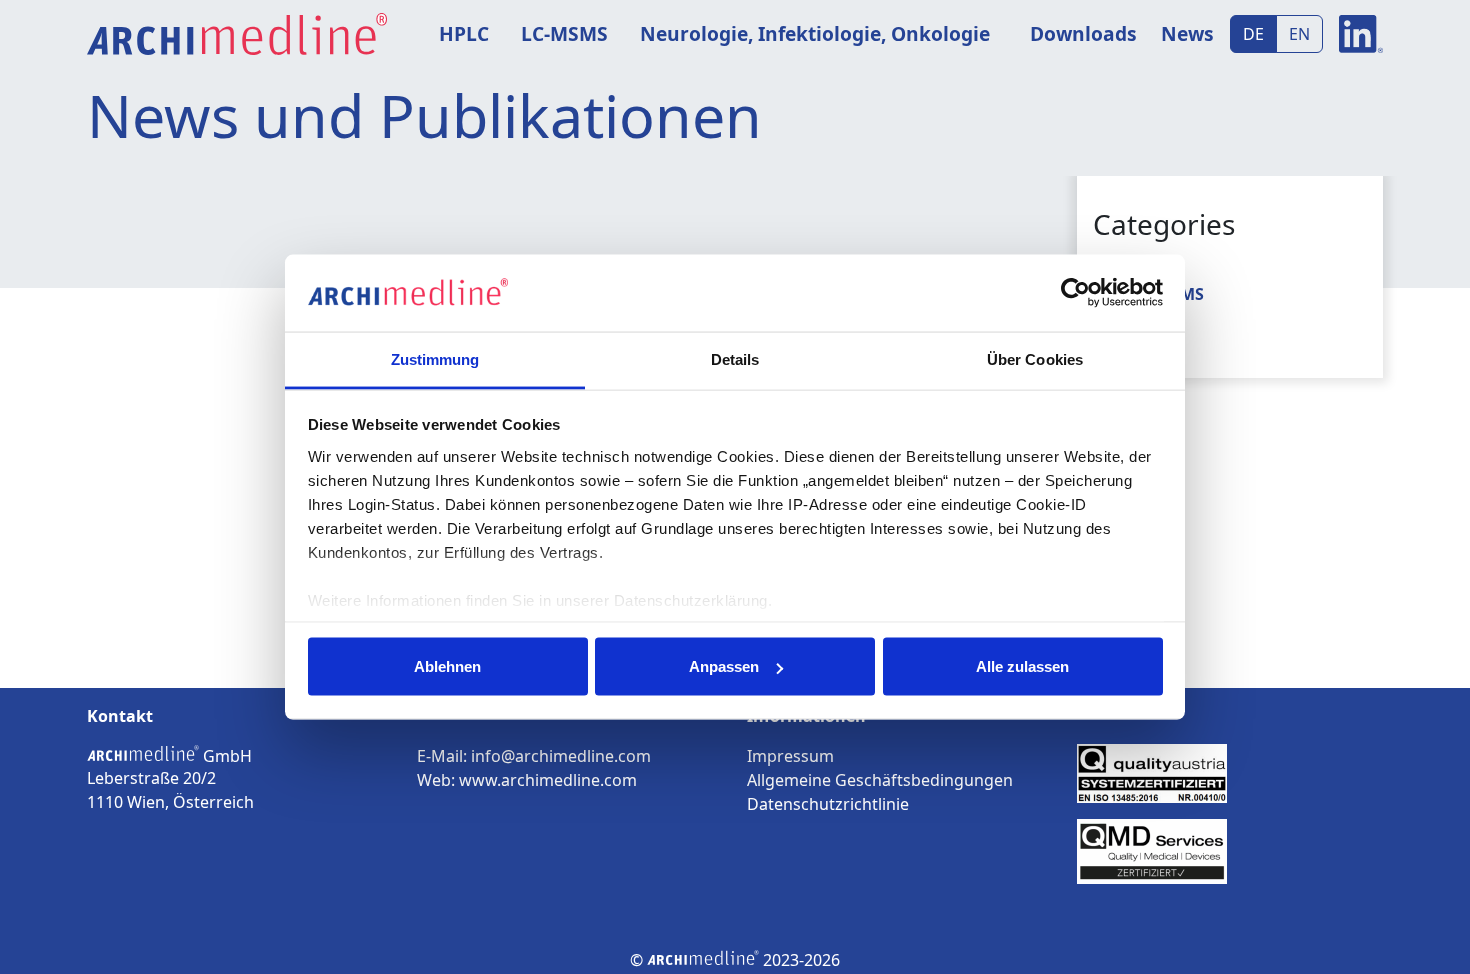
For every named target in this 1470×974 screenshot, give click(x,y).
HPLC (464, 33)
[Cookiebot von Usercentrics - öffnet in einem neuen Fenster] (1075, 293)
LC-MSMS (564, 33)
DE (1253, 34)
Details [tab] (735, 358)
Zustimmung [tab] (435, 358)
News (1187, 33)
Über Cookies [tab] (1035, 358)
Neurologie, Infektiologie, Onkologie (815, 33)
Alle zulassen (1022, 666)
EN (1299, 34)
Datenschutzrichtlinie (828, 804)
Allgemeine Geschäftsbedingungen (880, 780)
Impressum (790, 756)
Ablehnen (447, 666)
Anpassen (724, 666)
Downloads (1083, 33)
